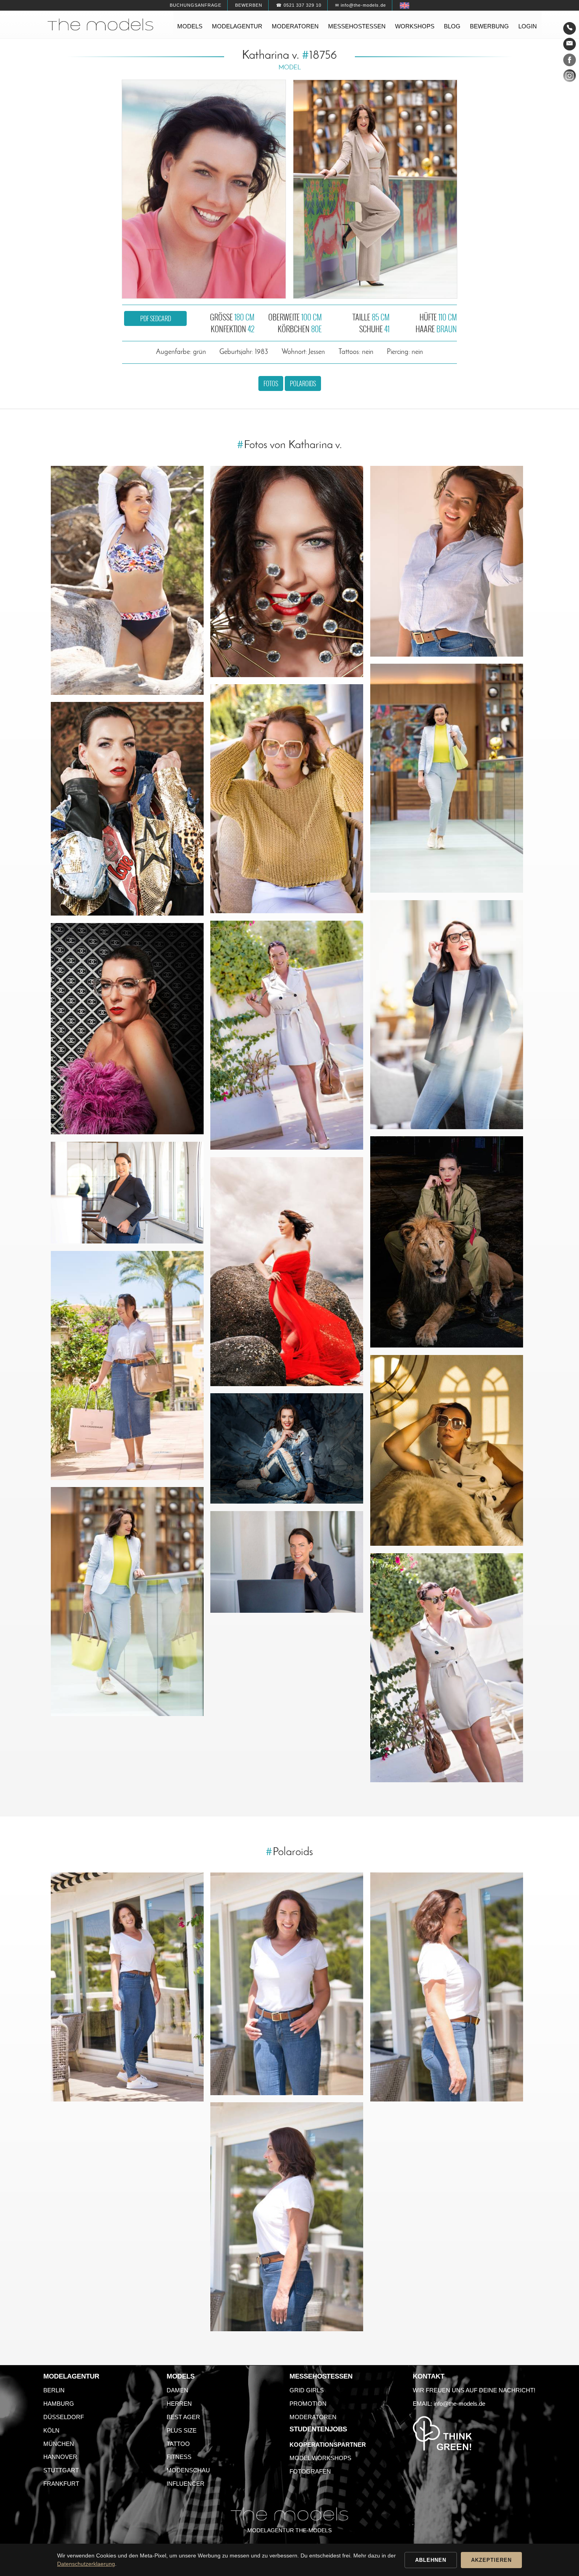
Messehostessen (357, 26)
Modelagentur (237, 26)
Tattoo (178, 2444)
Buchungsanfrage (196, 5)
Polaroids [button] (303, 383)
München (59, 2444)
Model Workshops (320, 2458)
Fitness (179, 2457)
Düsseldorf (64, 2417)
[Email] (570, 44)
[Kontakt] (570, 28)
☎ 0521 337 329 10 (299, 5)
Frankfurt (61, 2484)
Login (528, 26)
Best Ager (183, 2417)
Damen (177, 2390)
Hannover (60, 2457)
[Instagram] (570, 77)
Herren (179, 2404)
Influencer (186, 2484)
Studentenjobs (318, 2429)
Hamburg (59, 2404)
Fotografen (310, 2471)
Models (190, 26)
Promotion (308, 2404)
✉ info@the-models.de (361, 5)
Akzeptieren (491, 2560)
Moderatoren (295, 26)
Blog (452, 26)
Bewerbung (489, 26)
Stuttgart (61, 2470)
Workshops (415, 26)
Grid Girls (307, 2390)
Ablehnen (431, 2560)
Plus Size (182, 2430)
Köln (51, 2430)
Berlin (54, 2390)
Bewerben (249, 5)
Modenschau (188, 2470)
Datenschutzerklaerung (86, 2564)
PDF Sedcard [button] (156, 318)
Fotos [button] (271, 383)
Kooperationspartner (328, 2445)
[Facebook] (570, 61)
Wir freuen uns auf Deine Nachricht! (474, 2390)
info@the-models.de (459, 2404)
